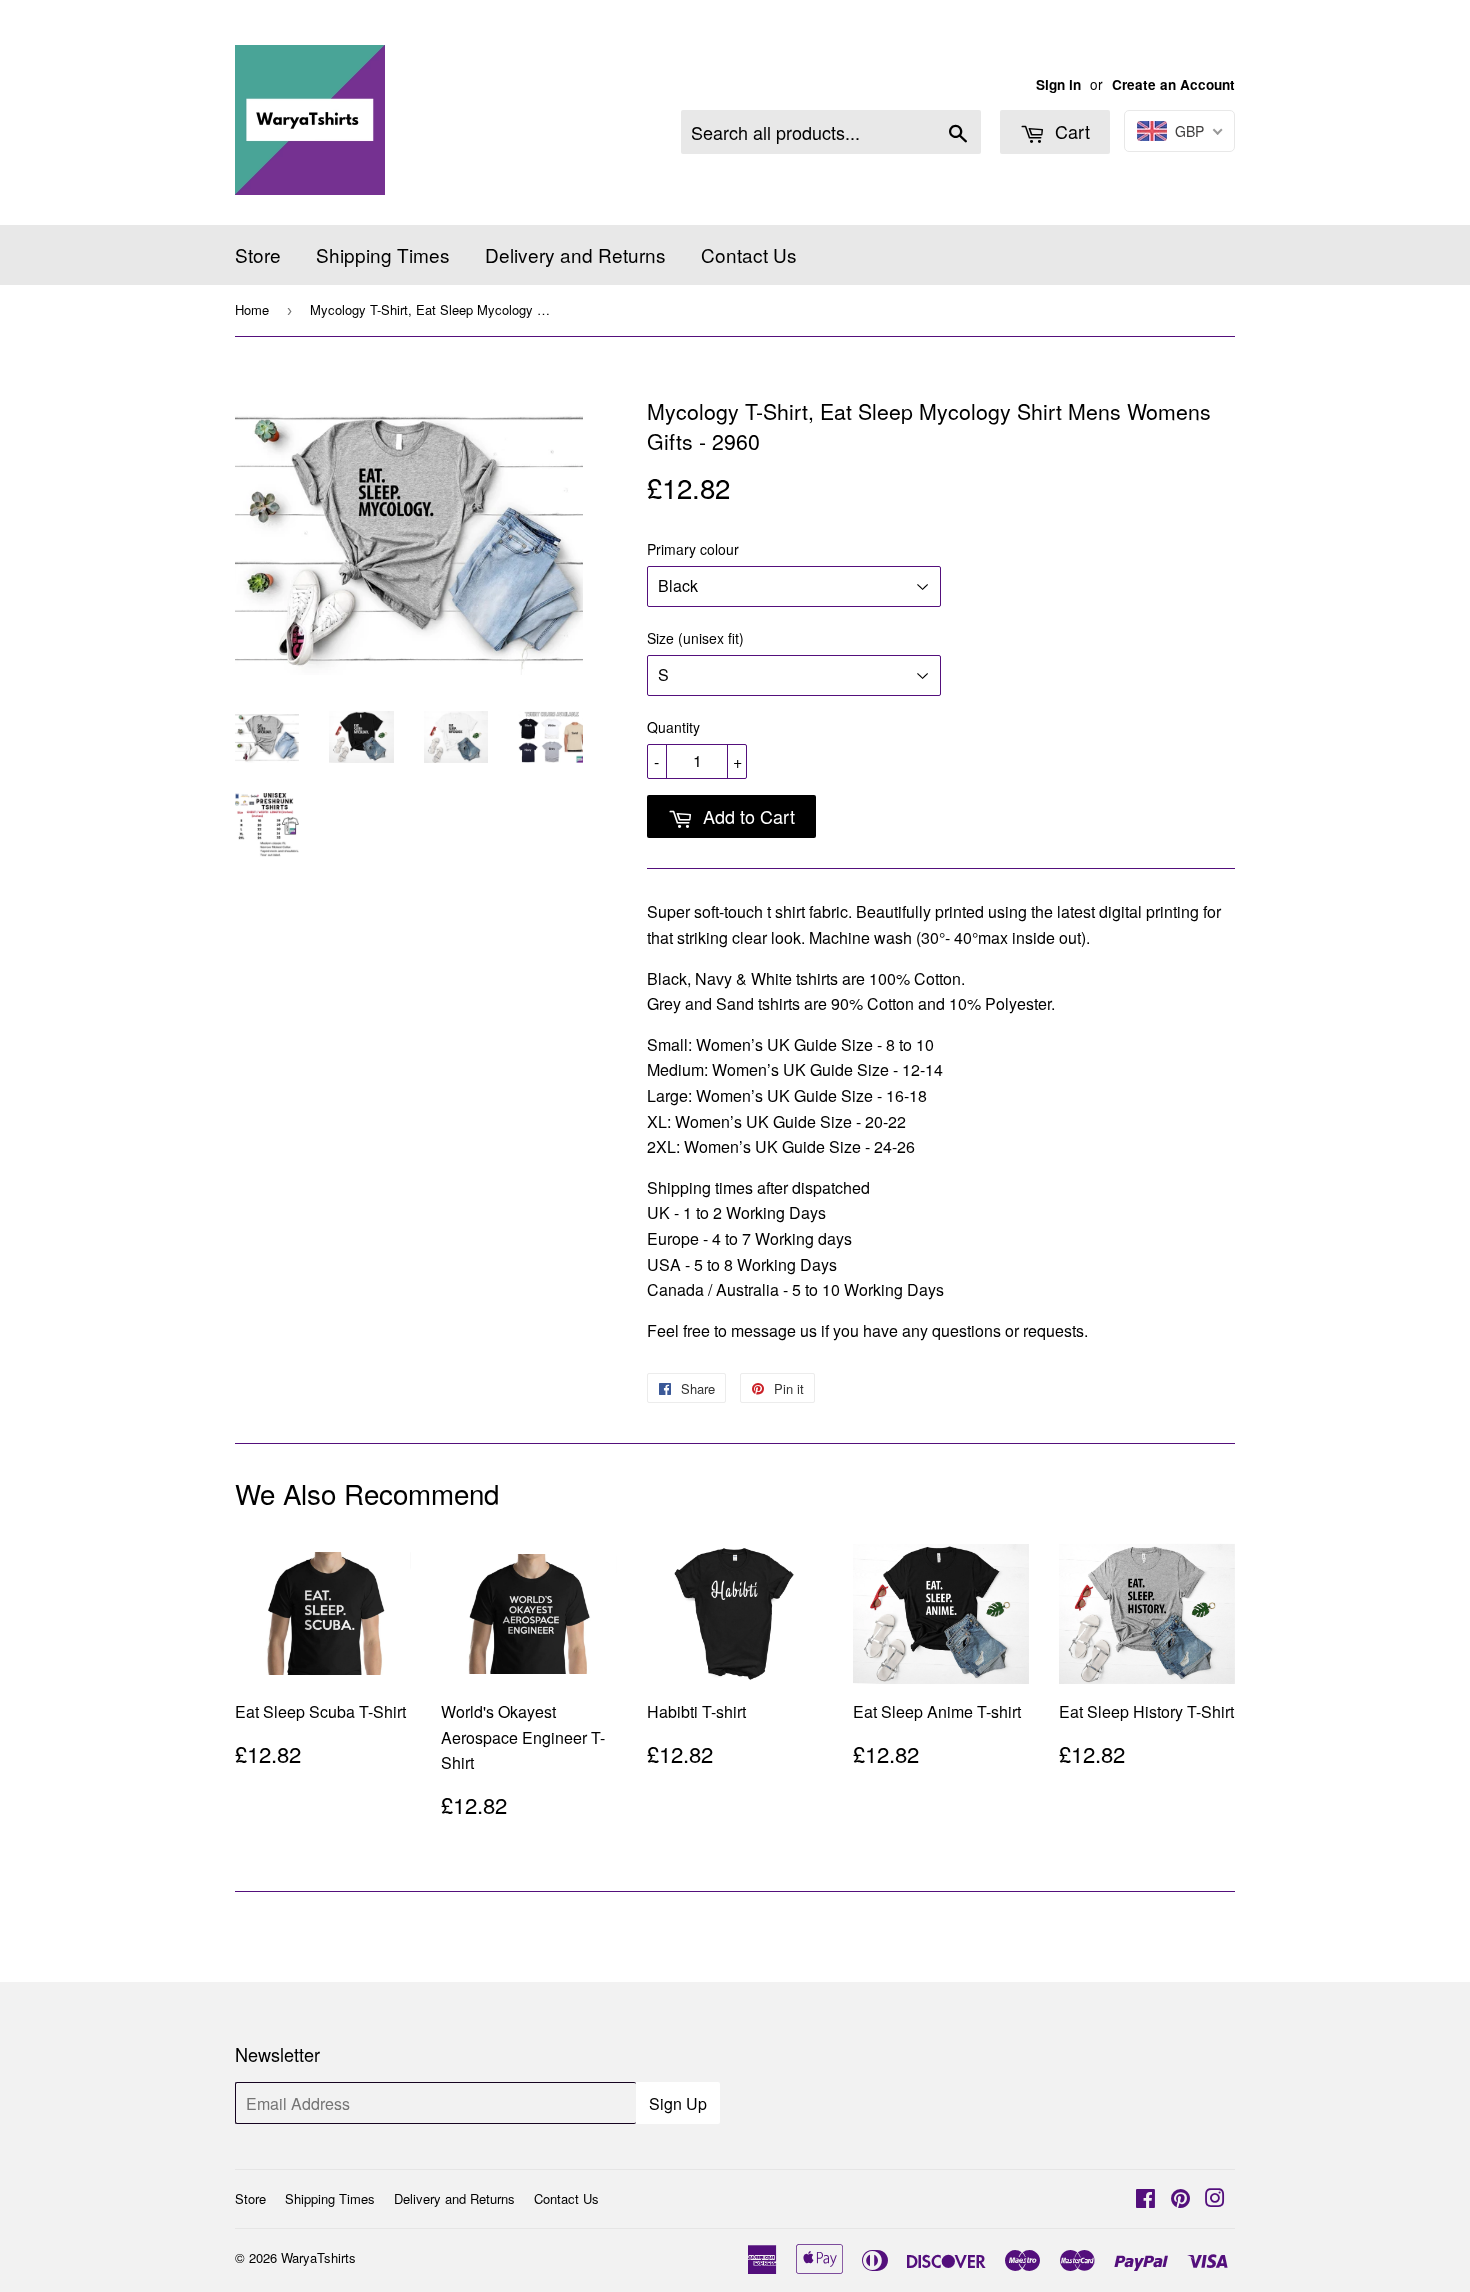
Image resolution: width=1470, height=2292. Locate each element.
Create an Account (1173, 84)
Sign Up (678, 2103)
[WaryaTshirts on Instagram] (1215, 2199)
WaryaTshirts (318, 2257)
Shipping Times (383, 254)
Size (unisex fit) (695, 638)
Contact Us (749, 254)
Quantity (673, 727)
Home (252, 309)
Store (258, 254)
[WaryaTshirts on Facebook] (1145, 2199)
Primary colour (693, 549)
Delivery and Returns (575, 254)
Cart (1070, 131)
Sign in (1058, 84)
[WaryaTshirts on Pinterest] (1180, 2199)
